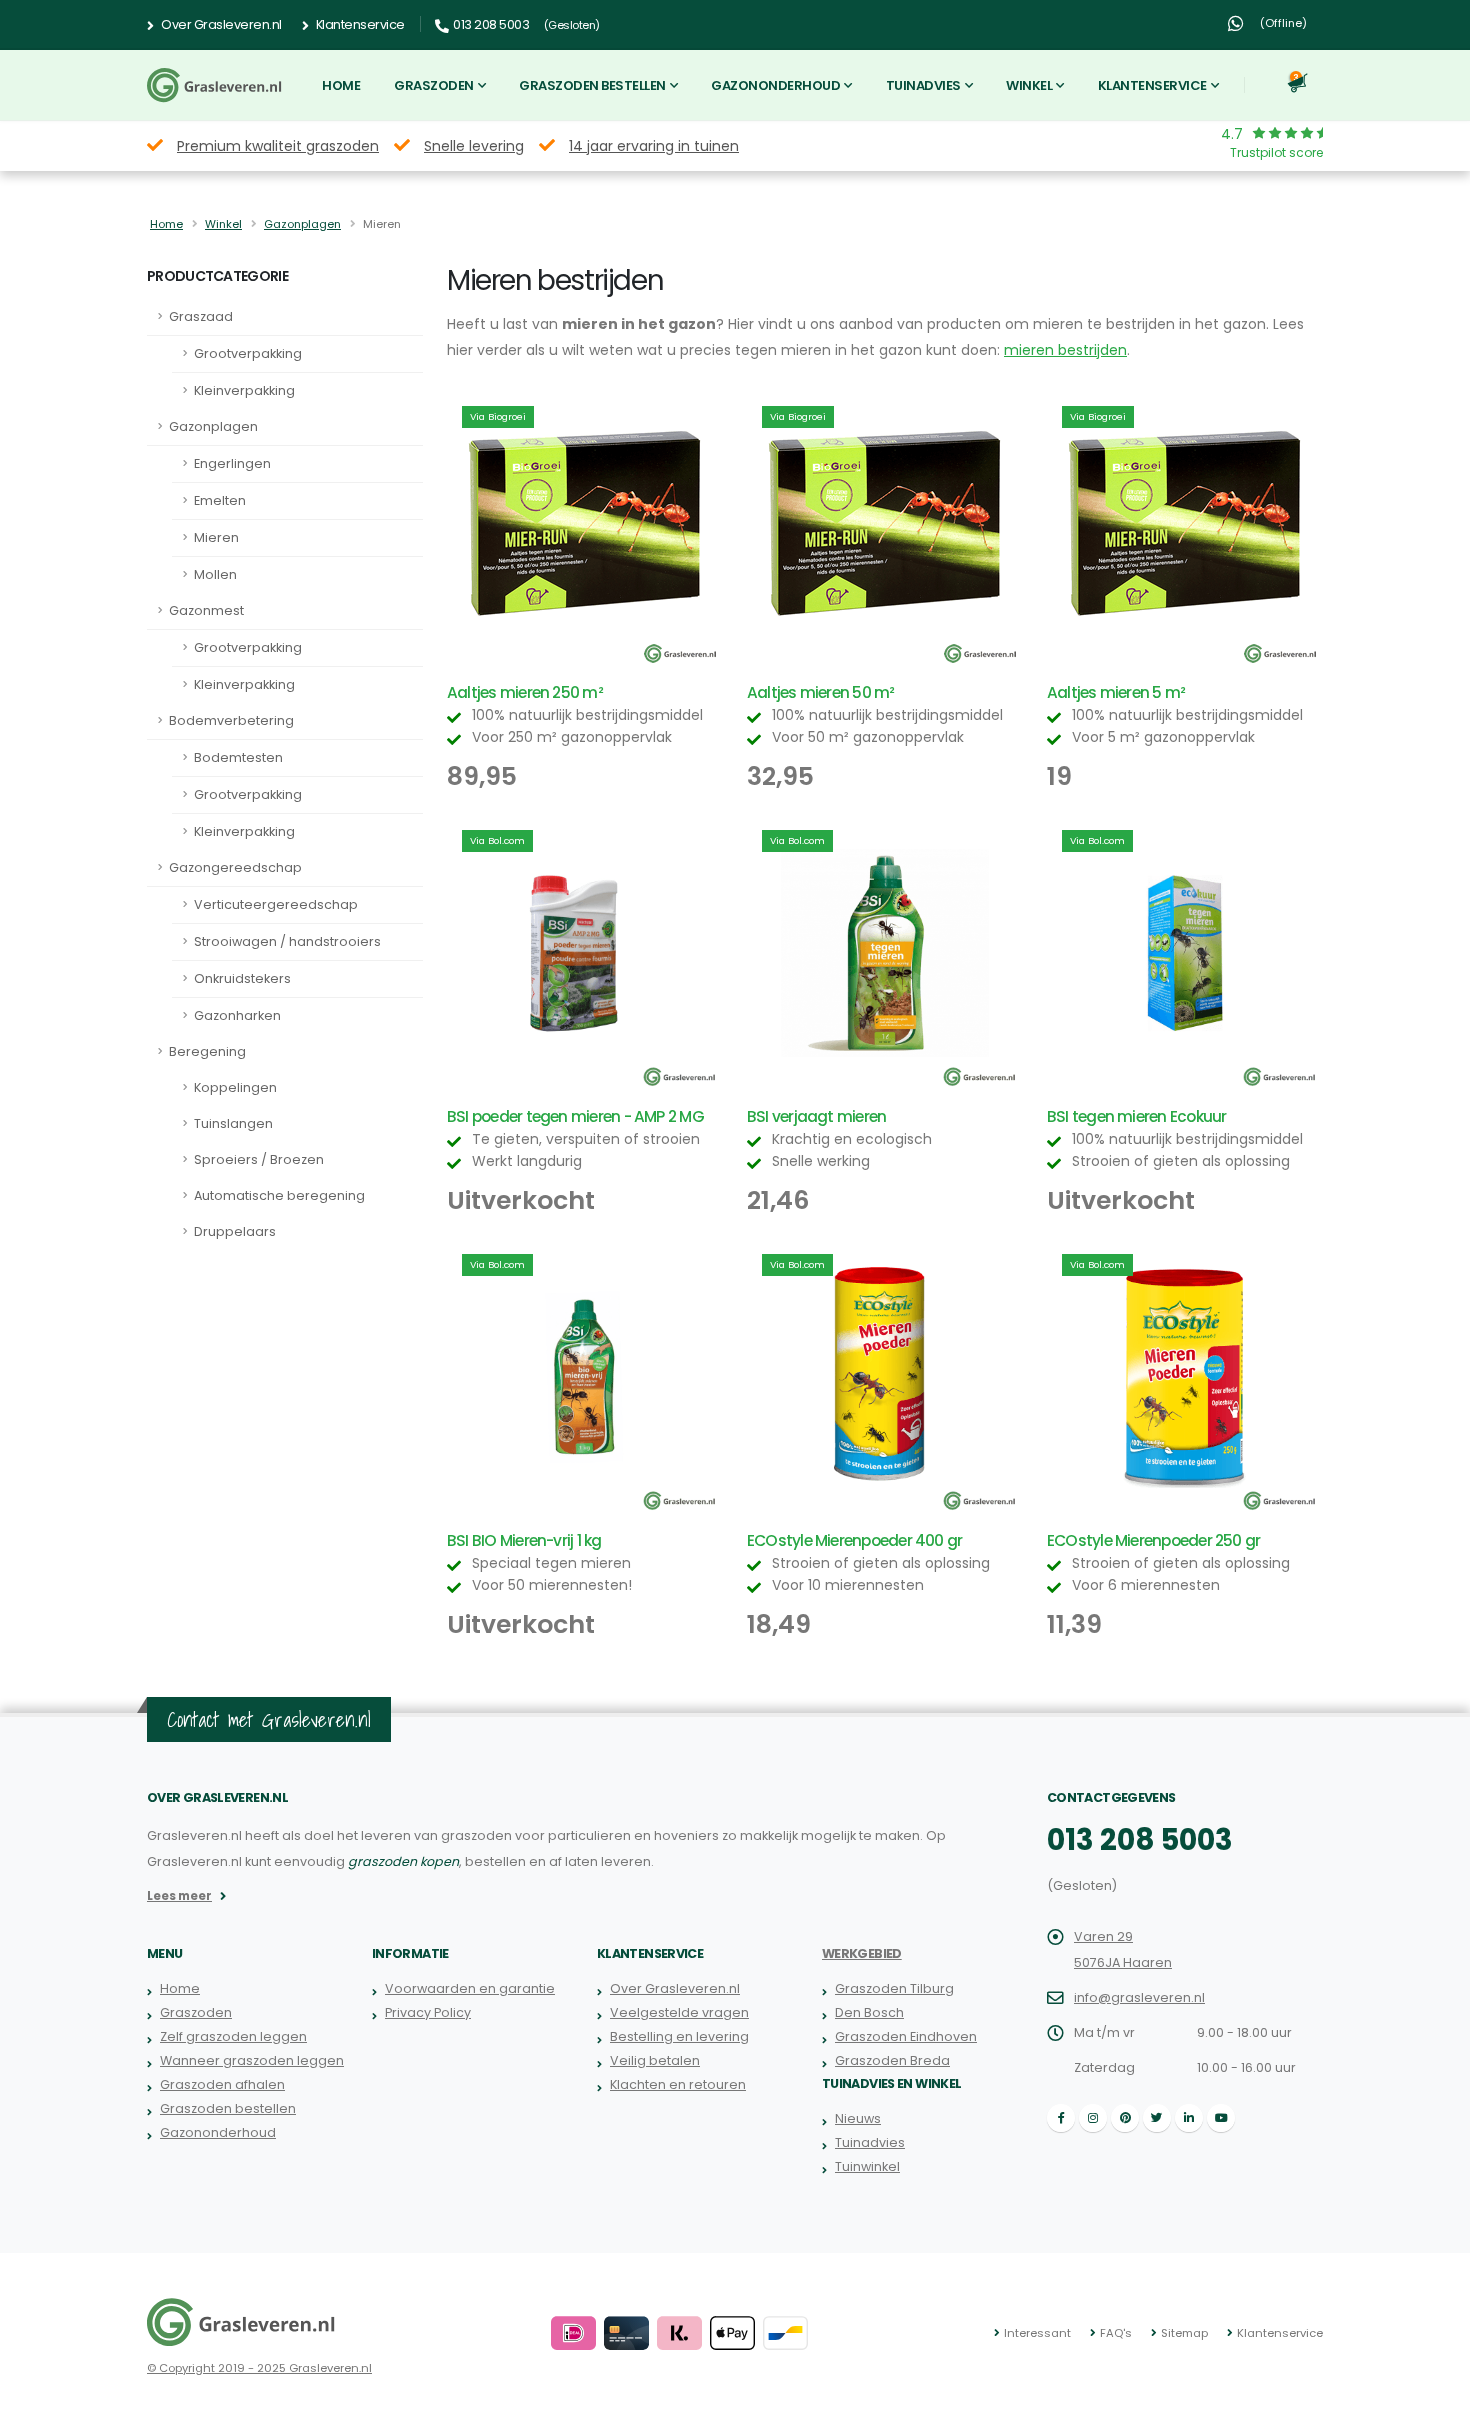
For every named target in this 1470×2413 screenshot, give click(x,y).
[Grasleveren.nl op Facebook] (1061, 2118)
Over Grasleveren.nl (220, 24)
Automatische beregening (279, 1195)
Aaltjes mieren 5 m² (1116, 692)
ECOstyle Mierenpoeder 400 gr (854, 1540)
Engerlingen (232, 463)
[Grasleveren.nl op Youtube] (1221, 2118)
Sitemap (1184, 2333)
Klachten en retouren (678, 2084)
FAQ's (1116, 2333)
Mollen (215, 574)
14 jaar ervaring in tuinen (654, 146)
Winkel (1029, 85)
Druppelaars (235, 1231)
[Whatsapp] (1235, 24)
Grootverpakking (248, 353)
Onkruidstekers (242, 978)
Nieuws (858, 2118)
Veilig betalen (655, 2060)
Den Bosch (869, 2012)
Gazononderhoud (775, 85)
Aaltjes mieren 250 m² (525, 692)
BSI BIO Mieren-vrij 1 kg (524, 1540)
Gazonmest (206, 610)
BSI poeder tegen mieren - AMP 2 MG (575, 1116)
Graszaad (201, 316)
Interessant (1037, 2333)
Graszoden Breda (892, 2060)
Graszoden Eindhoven (906, 2036)
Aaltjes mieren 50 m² (821, 692)
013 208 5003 (1140, 1840)
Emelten (220, 500)
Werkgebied (862, 1953)
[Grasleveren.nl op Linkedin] (1189, 2118)
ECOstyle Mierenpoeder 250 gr (1153, 1540)
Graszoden (434, 85)
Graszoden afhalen (222, 2084)
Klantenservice (359, 24)
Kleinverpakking (244, 390)
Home (341, 85)
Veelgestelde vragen (679, 2012)
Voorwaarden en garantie (470, 1988)
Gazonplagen (302, 224)
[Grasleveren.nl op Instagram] (1093, 2118)
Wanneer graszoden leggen (252, 2060)
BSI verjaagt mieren (816, 1116)
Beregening (207, 1051)
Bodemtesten (238, 757)
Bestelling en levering (679, 2036)
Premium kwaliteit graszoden (278, 146)
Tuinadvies (923, 85)
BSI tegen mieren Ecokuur (1137, 1116)
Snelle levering (474, 146)
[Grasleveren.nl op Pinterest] (1125, 2118)
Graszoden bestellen (592, 85)
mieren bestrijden (1065, 350)
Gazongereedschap (235, 867)
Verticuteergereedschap (276, 904)
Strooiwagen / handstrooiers (287, 941)
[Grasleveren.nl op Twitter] (1157, 2118)
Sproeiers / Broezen (259, 1159)
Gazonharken (237, 1015)
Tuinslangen (233, 1123)
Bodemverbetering (231, 720)
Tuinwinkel (867, 2166)
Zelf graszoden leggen (233, 2036)
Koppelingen (235, 1087)
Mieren (216, 537)
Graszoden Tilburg (894, 1988)
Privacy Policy (428, 2012)
